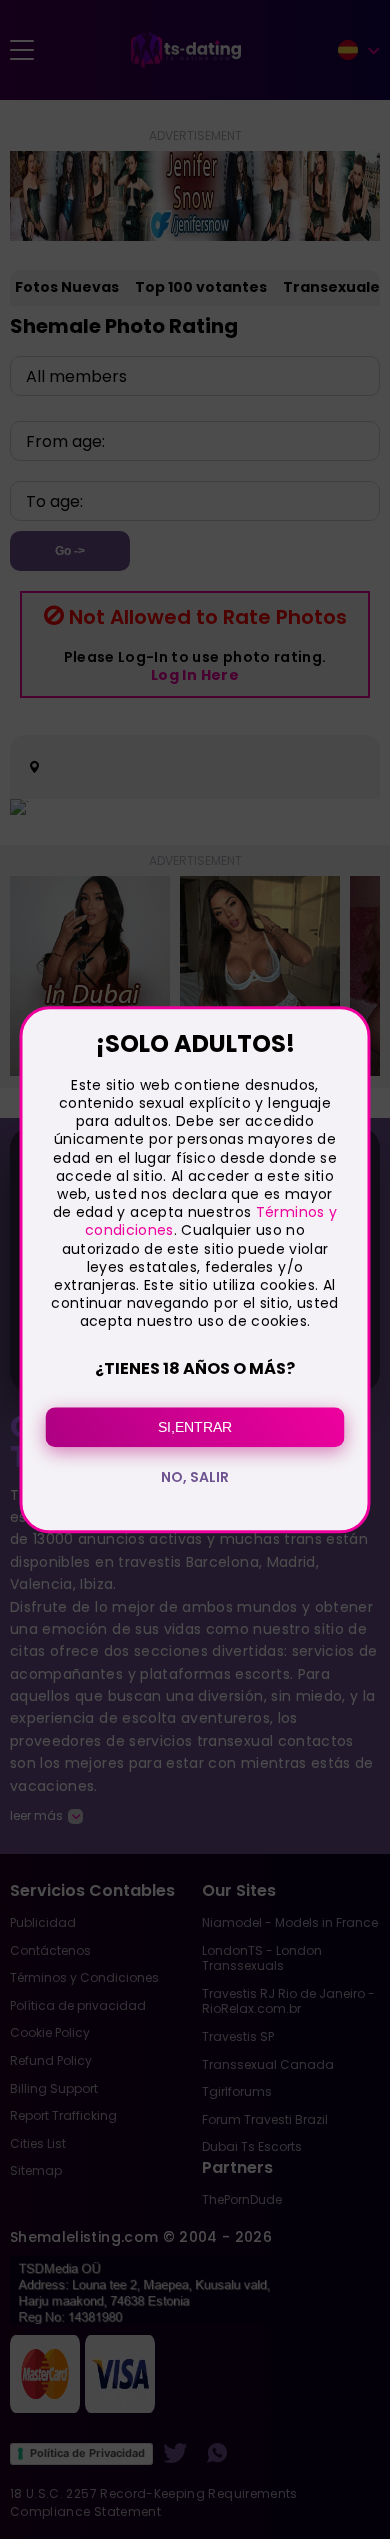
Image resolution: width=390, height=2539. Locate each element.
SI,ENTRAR (195, 1427)
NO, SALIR (195, 1477)
